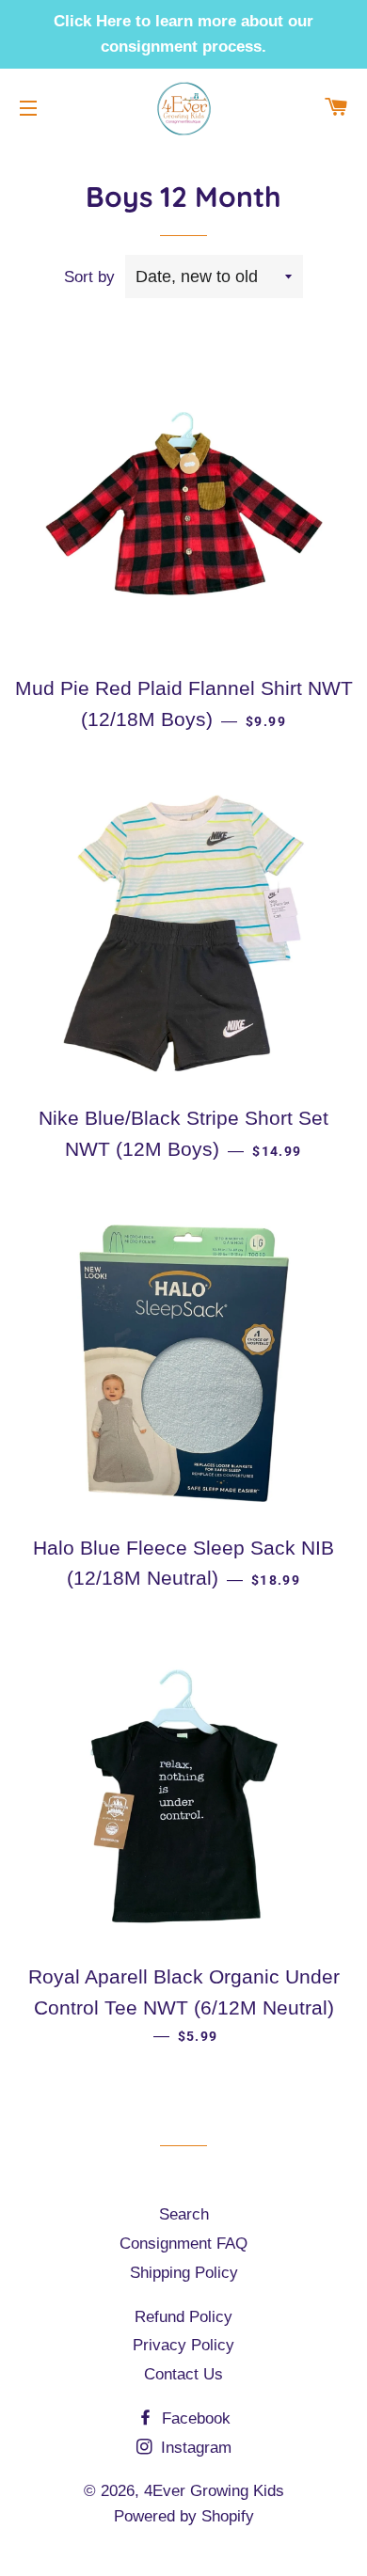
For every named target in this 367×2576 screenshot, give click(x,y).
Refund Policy (183, 2317)
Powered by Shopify (184, 2516)
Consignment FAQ (183, 2244)
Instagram (194, 2448)
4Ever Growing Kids (214, 2491)
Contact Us (183, 2374)
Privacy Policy (183, 2345)
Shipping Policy (184, 2273)
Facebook (194, 2418)
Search (184, 2214)
